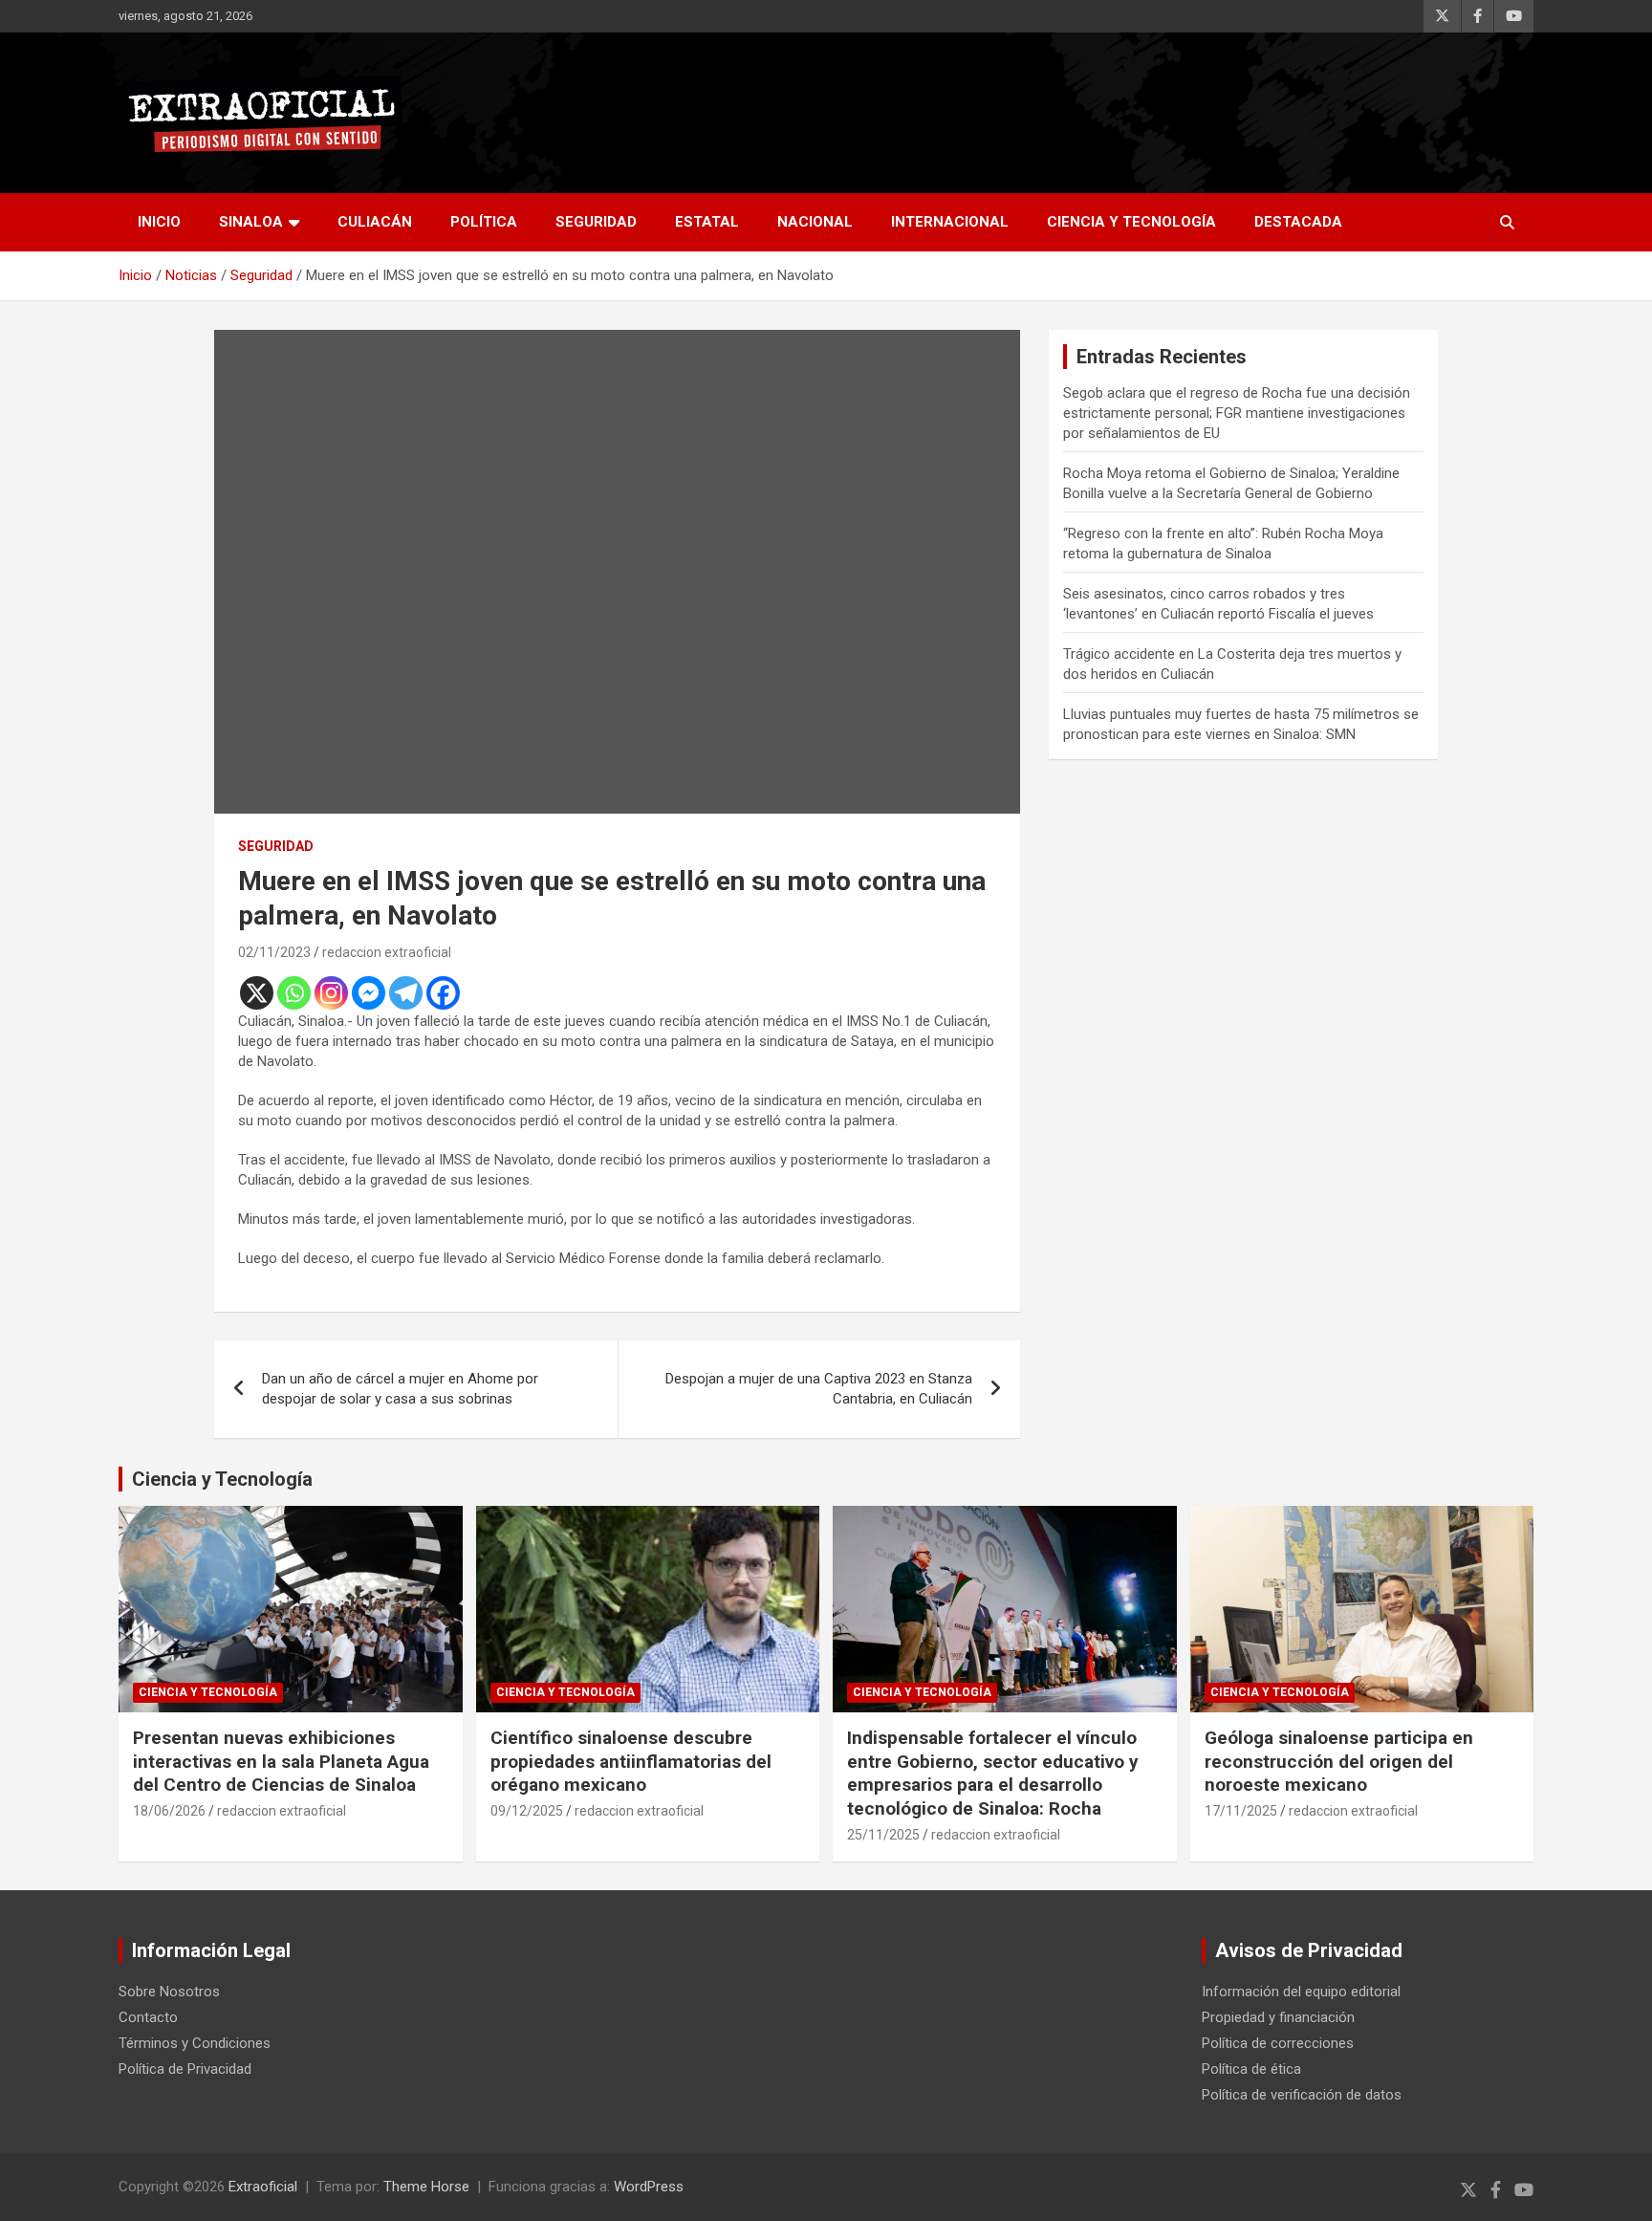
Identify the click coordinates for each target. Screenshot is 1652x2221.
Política (484, 222)
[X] (257, 993)
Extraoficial (263, 2187)
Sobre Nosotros (169, 1992)
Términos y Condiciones (195, 2043)
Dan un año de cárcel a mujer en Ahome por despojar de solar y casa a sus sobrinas (400, 1389)
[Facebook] (443, 993)
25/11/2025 (883, 1835)
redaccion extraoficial (387, 952)
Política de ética (1251, 2069)
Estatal (707, 222)
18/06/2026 (169, 1811)
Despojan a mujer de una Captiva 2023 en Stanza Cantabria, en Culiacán (819, 1389)
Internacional (950, 222)
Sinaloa (251, 222)
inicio (159, 222)
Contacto (148, 2017)
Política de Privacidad (185, 2069)
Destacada (1298, 222)
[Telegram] (406, 993)
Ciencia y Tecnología (1131, 222)
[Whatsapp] (294, 993)
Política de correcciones (1278, 2043)
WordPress (649, 2187)
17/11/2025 (1241, 1811)
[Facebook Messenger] (369, 993)
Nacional (815, 222)
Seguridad (596, 222)
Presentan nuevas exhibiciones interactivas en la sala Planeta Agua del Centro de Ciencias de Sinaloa (281, 1761)
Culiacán (375, 222)
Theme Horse (426, 2187)
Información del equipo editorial (1301, 1992)
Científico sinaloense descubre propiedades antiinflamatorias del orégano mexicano (631, 1761)
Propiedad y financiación (1278, 2017)
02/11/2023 (274, 952)
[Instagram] (331, 993)
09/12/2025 (527, 1811)
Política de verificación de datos (1302, 2095)
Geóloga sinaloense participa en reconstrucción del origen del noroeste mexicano (1339, 1761)
